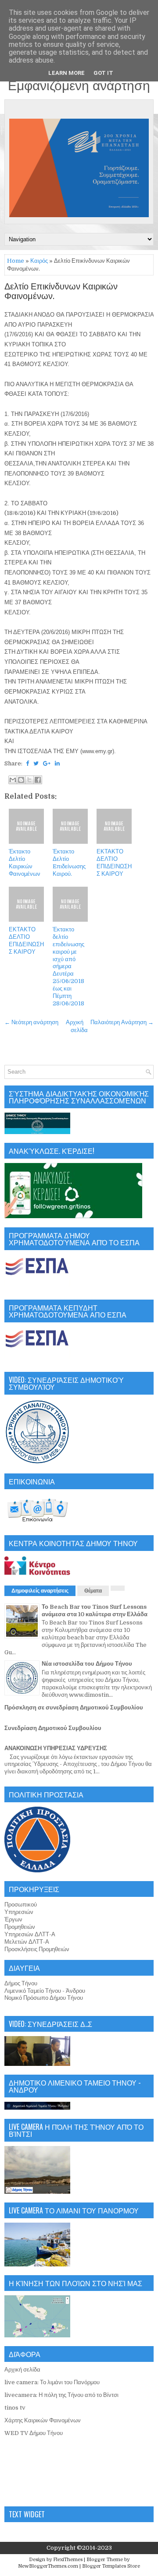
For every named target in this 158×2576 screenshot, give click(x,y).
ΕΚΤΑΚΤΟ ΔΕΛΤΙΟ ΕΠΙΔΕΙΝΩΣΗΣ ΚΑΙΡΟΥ (114, 863)
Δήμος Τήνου (21, 1983)
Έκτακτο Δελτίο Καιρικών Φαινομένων (25, 863)
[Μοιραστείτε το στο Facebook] (38, 780)
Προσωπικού (21, 1905)
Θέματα (93, 1591)
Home (16, 261)
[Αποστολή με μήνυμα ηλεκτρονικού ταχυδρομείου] (13, 780)
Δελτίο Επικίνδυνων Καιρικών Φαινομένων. (61, 292)
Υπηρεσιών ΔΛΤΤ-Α (30, 1934)
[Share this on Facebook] (27, 763)
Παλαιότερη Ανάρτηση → (122, 1022)
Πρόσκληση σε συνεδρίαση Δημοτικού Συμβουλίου (74, 1707)
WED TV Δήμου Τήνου (34, 2433)
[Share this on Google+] (47, 763)
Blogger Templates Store (111, 2566)
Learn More (66, 73)
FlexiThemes (68, 2560)
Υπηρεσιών (19, 1912)
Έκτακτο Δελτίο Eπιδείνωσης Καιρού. (69, 863)
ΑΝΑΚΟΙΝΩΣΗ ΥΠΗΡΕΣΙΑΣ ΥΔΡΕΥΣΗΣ (56, 1748)
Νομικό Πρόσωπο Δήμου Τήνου (44, 1998)
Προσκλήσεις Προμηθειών (37, 1949)
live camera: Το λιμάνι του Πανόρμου (52, 2382)
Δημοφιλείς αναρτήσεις (40, 1591)
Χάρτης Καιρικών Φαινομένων (43, 2420)
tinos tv (15, 2408)
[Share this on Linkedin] (57, 763)
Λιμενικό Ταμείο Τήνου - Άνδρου (45, 1991)
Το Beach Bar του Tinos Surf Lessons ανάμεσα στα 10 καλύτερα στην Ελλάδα (95, 1610)
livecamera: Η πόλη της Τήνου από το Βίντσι (61, 2395)
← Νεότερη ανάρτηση (31, 1022)
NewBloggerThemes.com (48, 2566)
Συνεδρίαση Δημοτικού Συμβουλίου (53, 1728)
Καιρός (39, 261)
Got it (103, 73)
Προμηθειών (20, 1927)
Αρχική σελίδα (22, 2370)
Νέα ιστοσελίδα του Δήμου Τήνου (87, 1664)
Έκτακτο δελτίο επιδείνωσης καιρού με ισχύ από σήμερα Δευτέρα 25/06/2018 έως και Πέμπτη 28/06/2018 (68, 966)
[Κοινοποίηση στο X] (29, 780)
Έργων (13, 1919)
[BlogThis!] (21, 780)
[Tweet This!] (36, 763)
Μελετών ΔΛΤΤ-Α (27, 1942)
